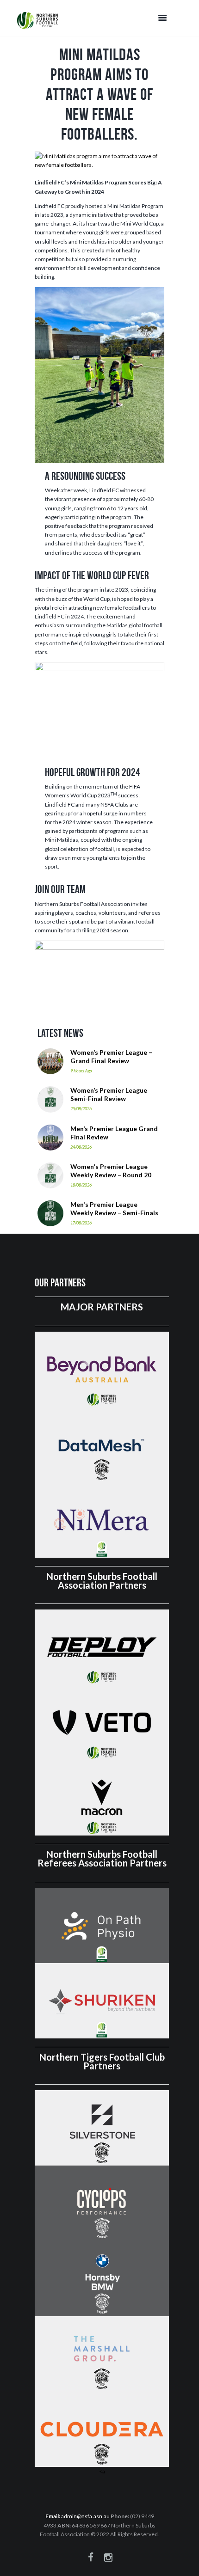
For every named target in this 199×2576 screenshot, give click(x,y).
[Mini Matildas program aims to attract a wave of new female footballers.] (99, 160)
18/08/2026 (81, 1185)
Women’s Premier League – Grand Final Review (111, 1056)
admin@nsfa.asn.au (85, 2516)
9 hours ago (81, 1071)
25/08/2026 (81, 1109)
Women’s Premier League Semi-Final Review (109, 1094)
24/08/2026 (81, 1147)
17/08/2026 (81, 1223)
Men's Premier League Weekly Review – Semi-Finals (114, 1208)
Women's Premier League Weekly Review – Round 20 (111, 1171)
